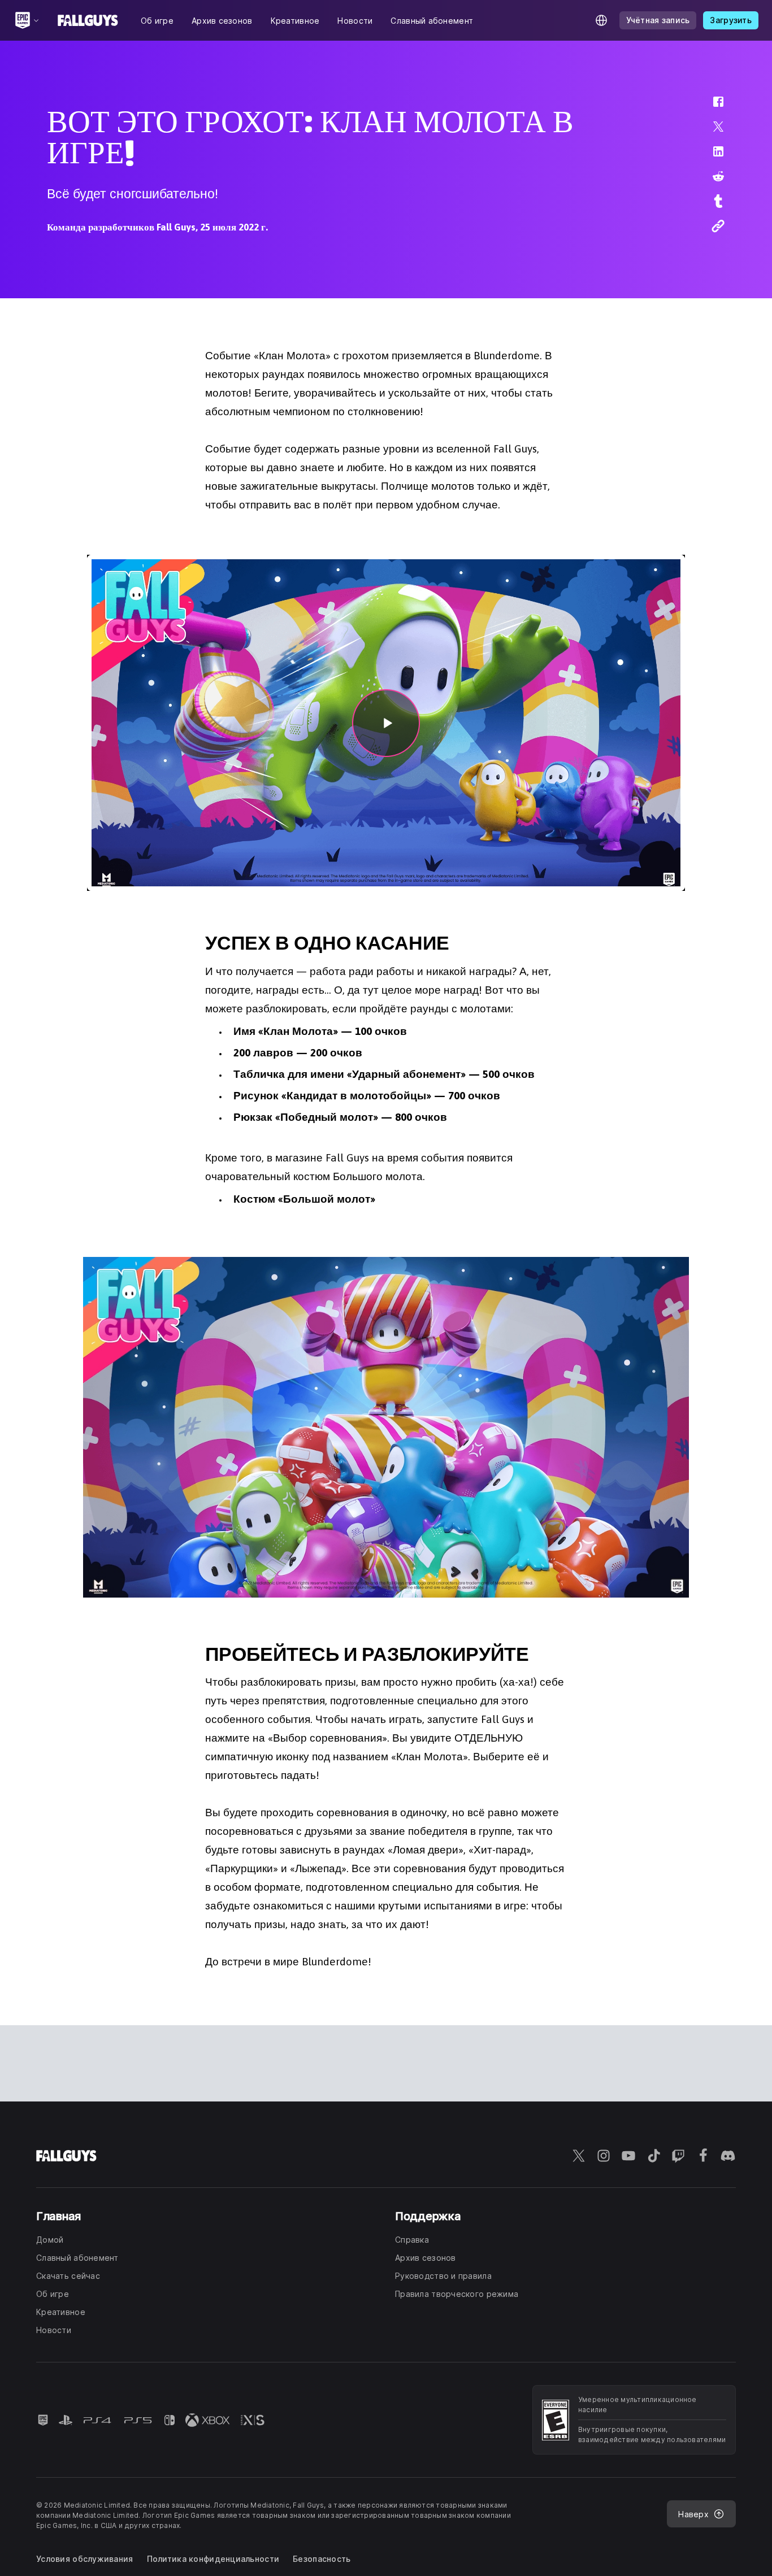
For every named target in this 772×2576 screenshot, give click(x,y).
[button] (711, 107)
